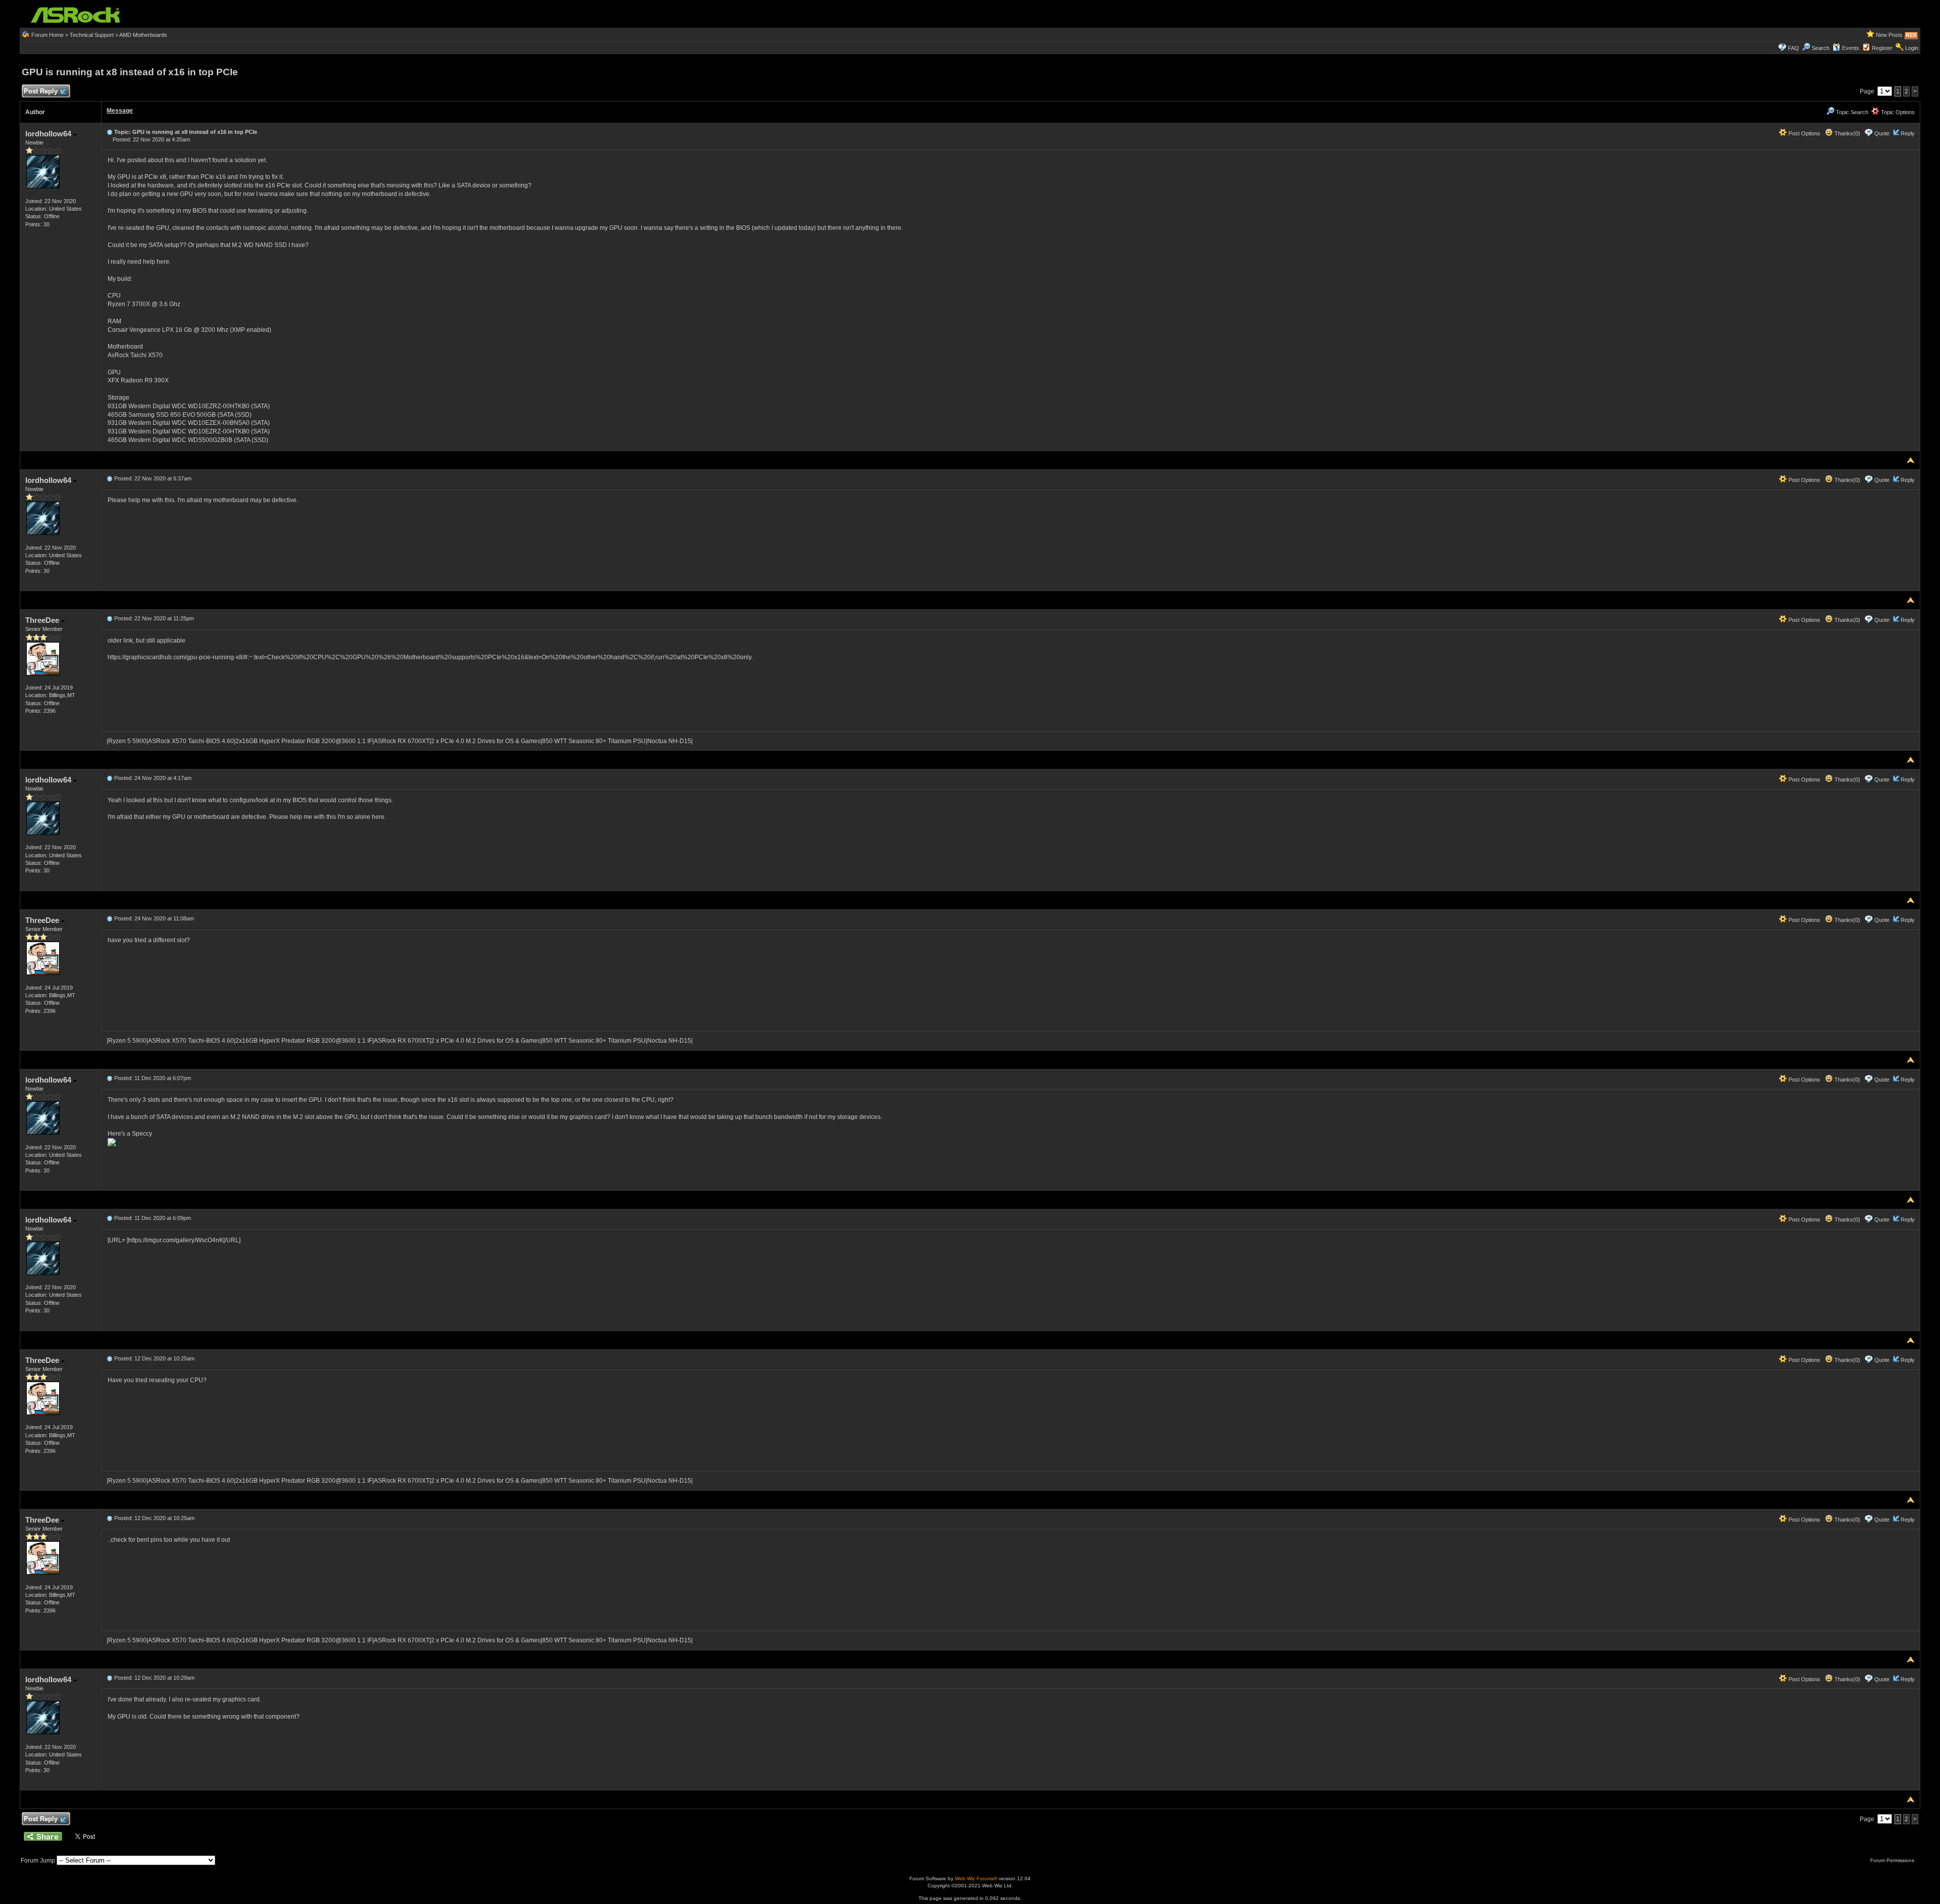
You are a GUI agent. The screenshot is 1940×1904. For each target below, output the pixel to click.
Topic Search (1851, 112)
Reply (1908, 133)
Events (1851, 48)
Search (1821, 48)
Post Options (1804, 133)
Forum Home (47, 35)
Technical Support (92, 35)
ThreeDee (43, 620)
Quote (1882, 133)
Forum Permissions (1893, 1860)
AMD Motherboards (143, 35)
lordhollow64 (49, 134)
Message (120, 111)
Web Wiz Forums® (976, 1878)
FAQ (1793, 48)
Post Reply (41, 91)
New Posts (1889, 35)
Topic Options (1897, 112)
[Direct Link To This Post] (110, 132)
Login (1912, 48)
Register (1882, 48)
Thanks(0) (1847, 133)
